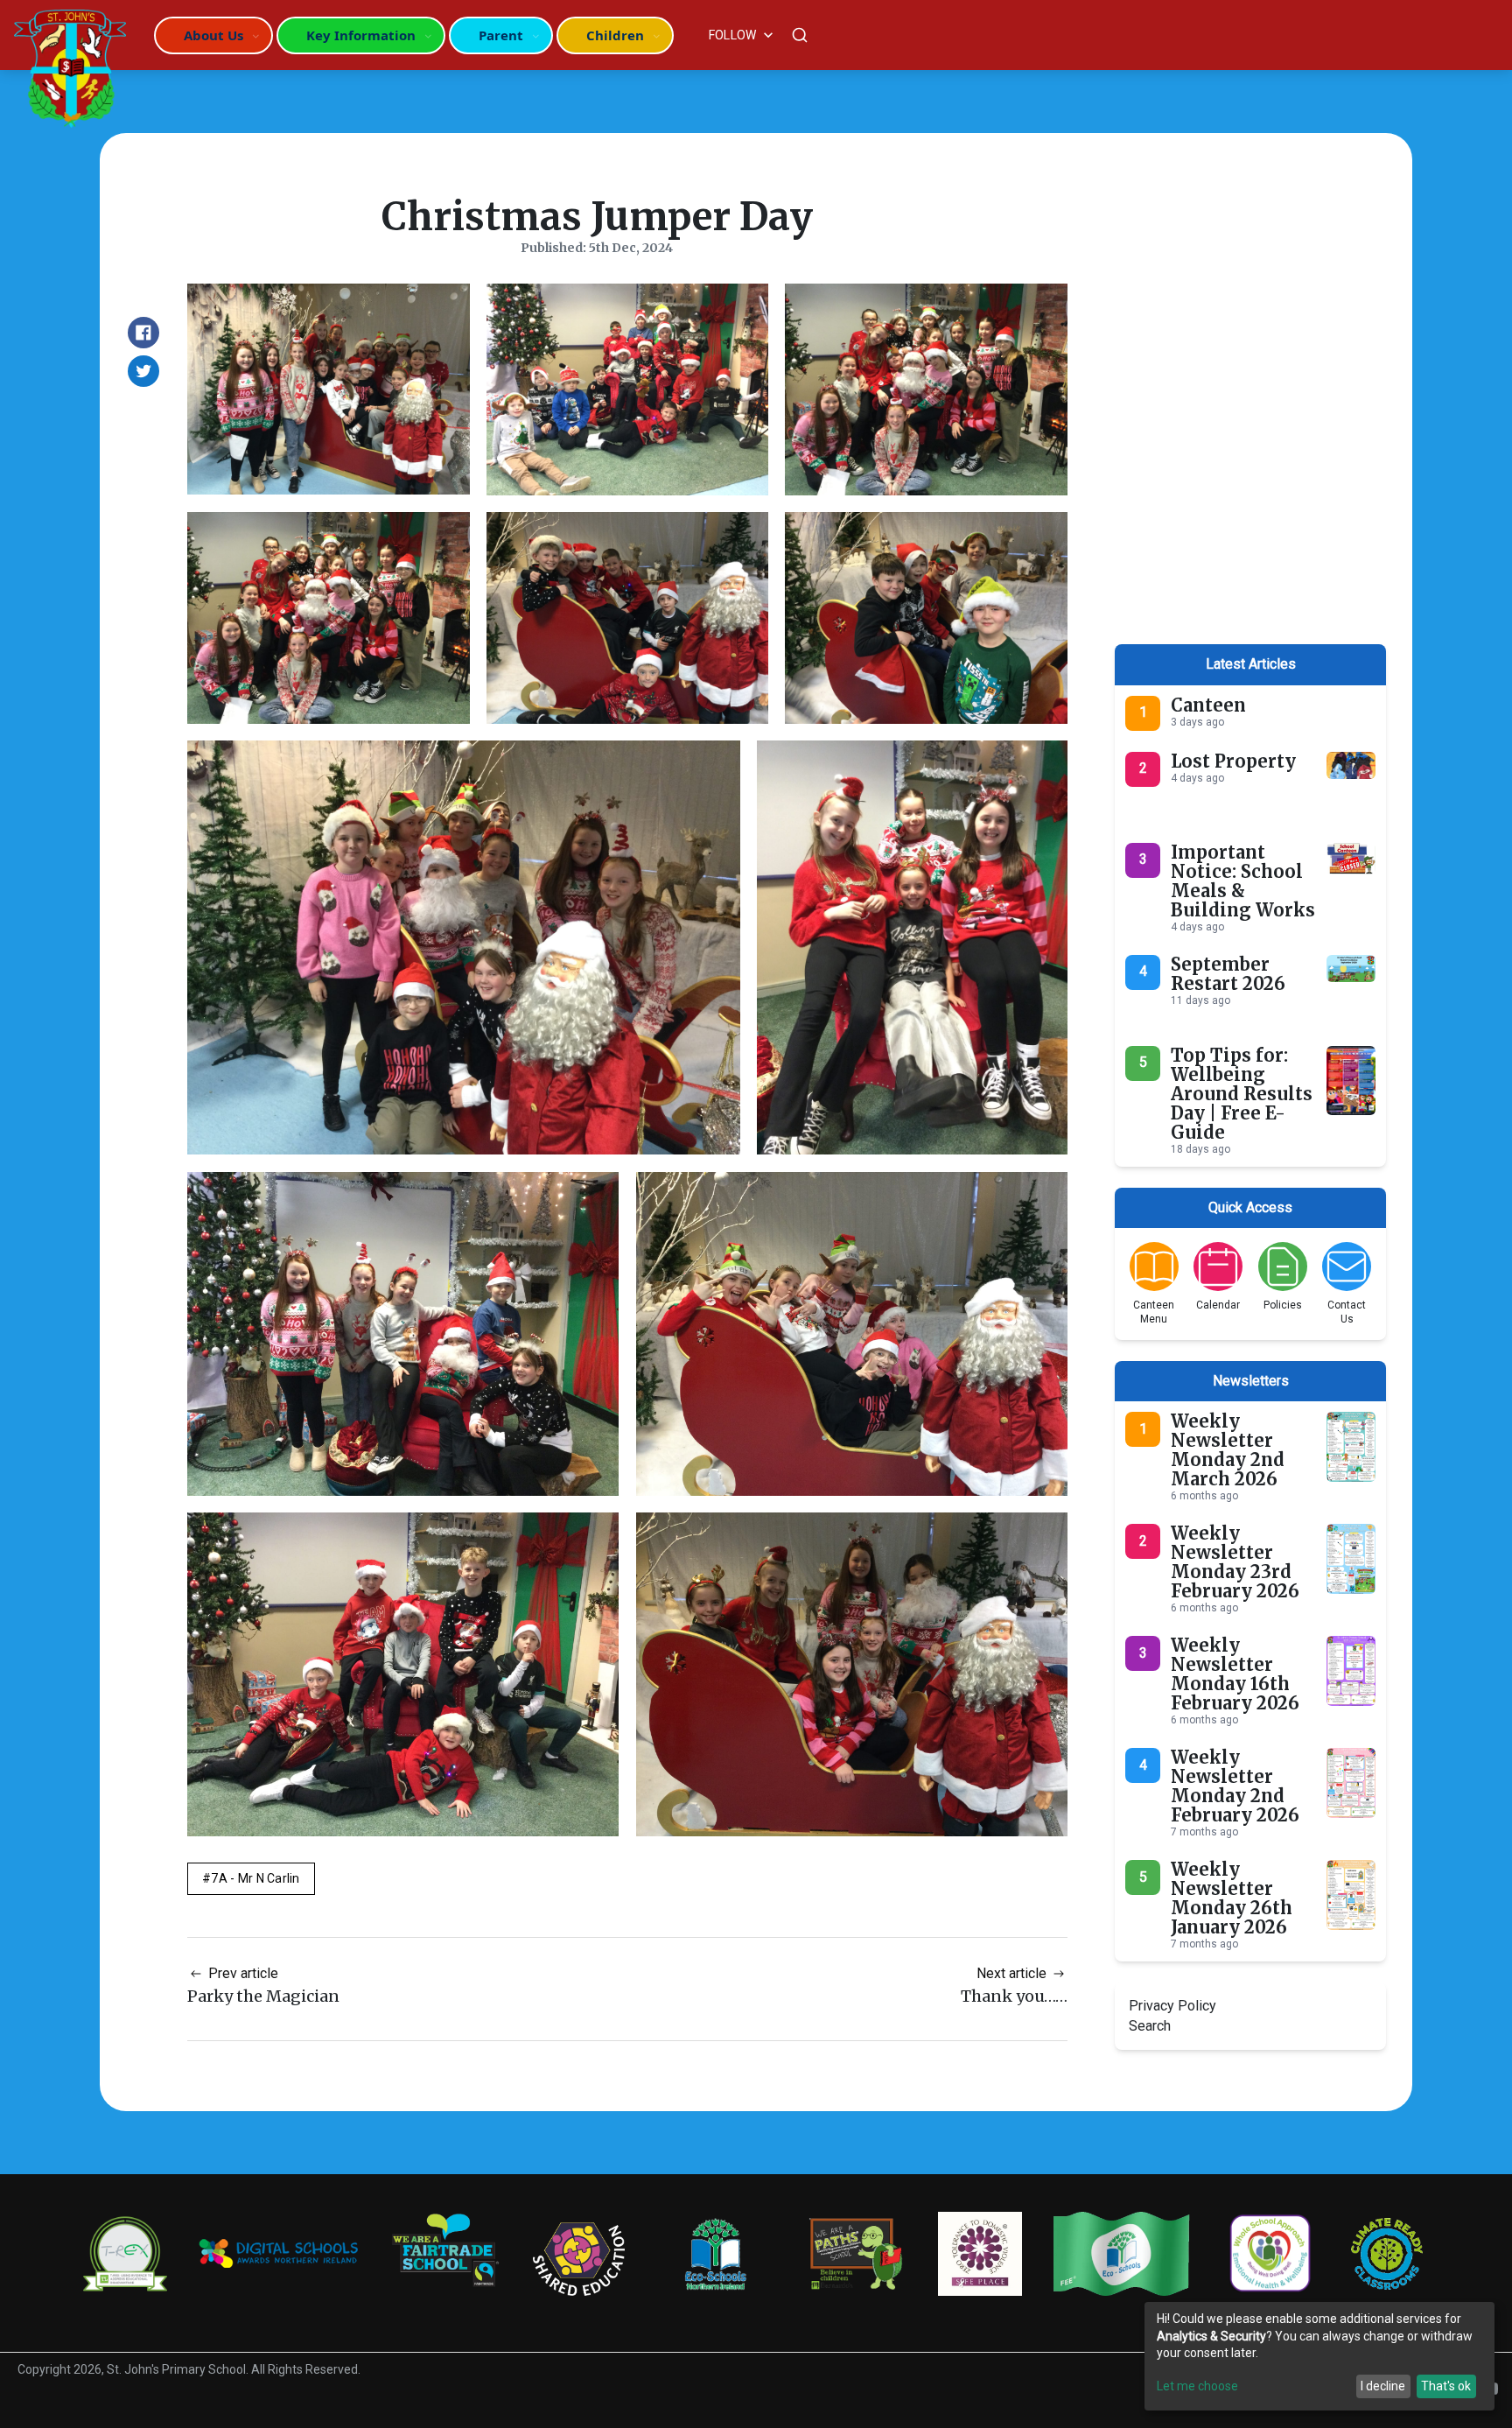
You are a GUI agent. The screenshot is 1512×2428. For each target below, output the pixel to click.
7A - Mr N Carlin (255, 1878)
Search (1150, 2026)
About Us (213, 35)
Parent (501, 35)
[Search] (800, 35)
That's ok (1446, 2386)
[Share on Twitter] (143, 371)
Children (615, 35)
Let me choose (1197, 2386)
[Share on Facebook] (143, 333)
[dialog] (1319, 2356)
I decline (1383, 2386)
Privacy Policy (1172, 2006)
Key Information (361, 35)
